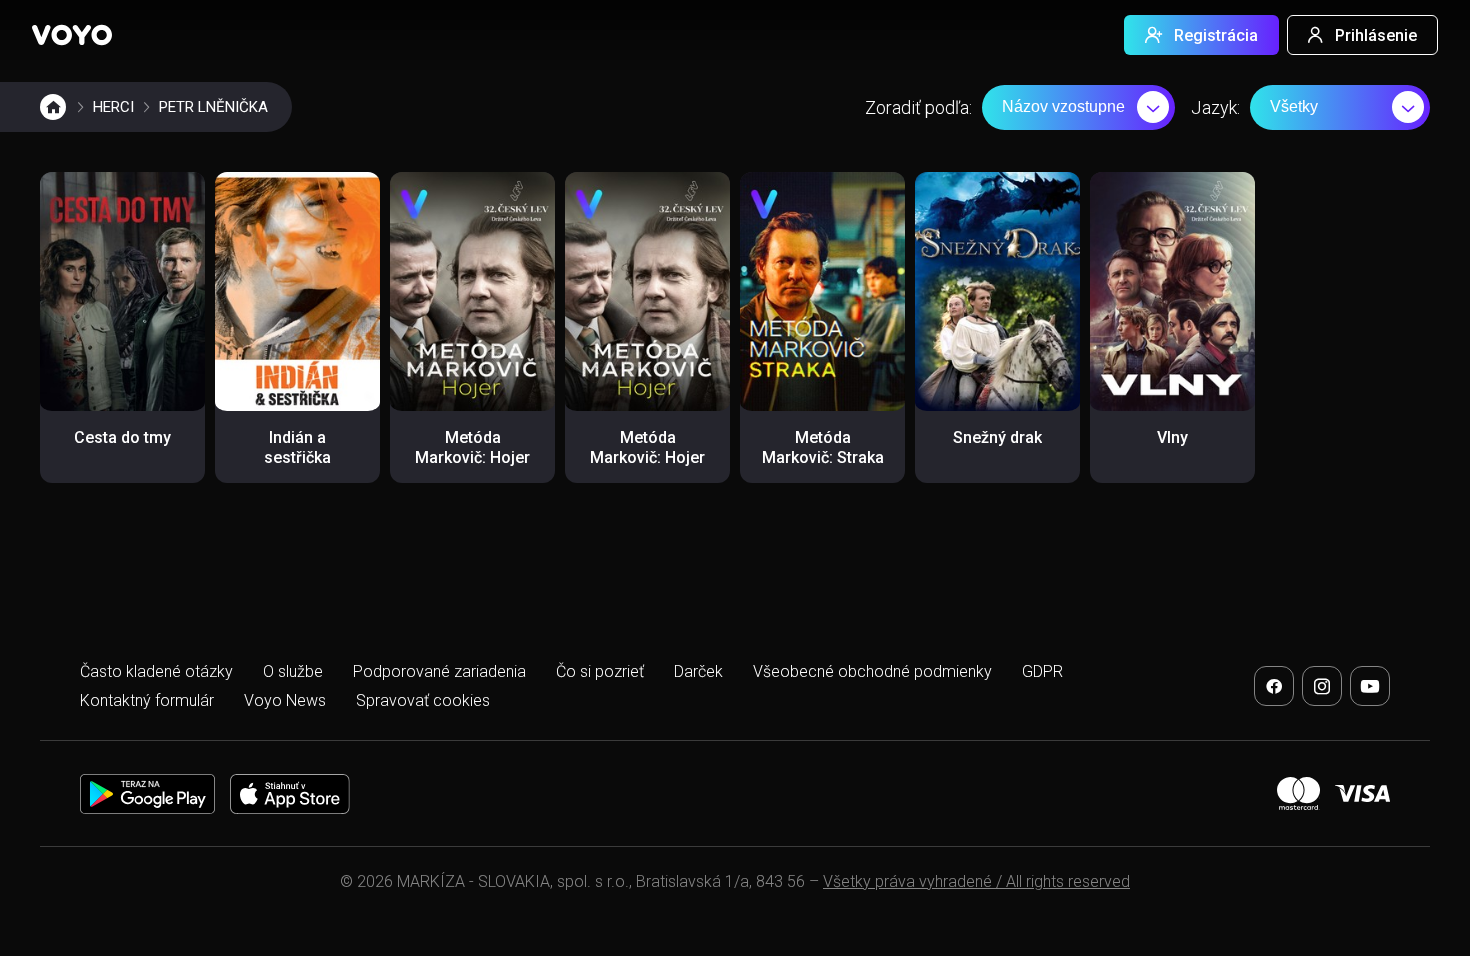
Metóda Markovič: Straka (823, 447)
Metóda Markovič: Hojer (472, 447)
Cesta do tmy (122, 437)
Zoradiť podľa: (918, 107)
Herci (113, 107)
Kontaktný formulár (147, 700)
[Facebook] (1274, 686)
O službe (293, 671)
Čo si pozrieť (600, 671)
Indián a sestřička (297, 447)
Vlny (1172, 437)
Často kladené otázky (156, 671)
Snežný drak (997, 437)
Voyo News (285, 700)
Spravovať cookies (423, 700)
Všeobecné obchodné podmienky (872, 671)
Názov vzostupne (1063, 106)
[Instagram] (1322, 686)
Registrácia (1216, 35)
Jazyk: (1215, 107)
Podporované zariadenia (439, 671)
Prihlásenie (1376, 35)
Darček (698, 671)
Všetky (1294, 106)
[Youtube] (1370, 686)
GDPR (1042, 671)
